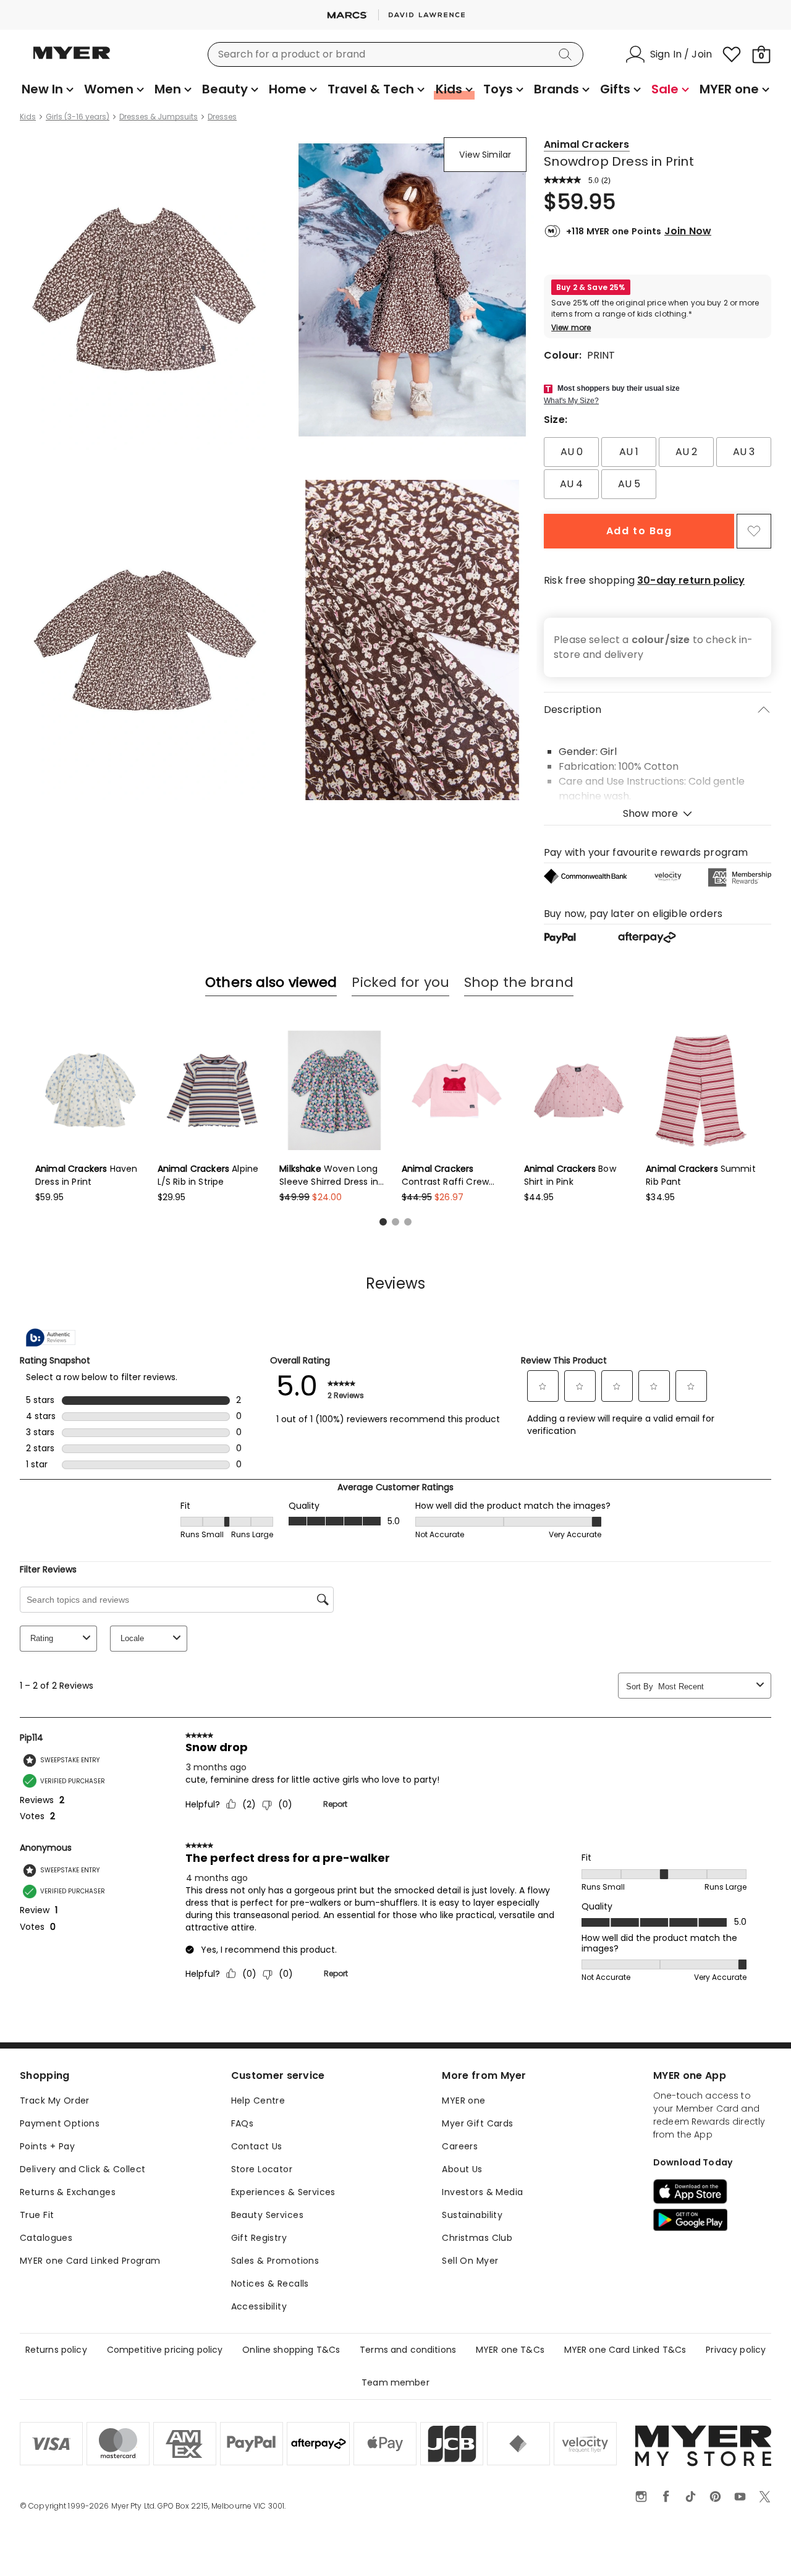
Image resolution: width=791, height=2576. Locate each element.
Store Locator (262, 2169)
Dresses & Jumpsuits (159, 117)
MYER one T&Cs (510, 2350)
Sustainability (472, 2215)
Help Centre (258, 2100)
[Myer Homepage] (72, 60)
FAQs (243, 2123)
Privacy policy (736, 2350)
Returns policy (56, 2350)
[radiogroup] (658, 468)
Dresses (222, 117)
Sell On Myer (470, 2261)
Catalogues (46, 2238)
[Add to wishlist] (754, 531)
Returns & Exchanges (68, 2192)
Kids (28, 117)
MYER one (463, 2100)
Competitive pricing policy (165, 2350)
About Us (462, 2169)
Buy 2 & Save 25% (591, 287)
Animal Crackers (586, 144)
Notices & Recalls (270, 2284)
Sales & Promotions (275, 2261)
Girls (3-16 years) (78, 117)
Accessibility (259, 2306)
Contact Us (257, 2146)
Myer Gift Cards (477, 2123)
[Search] (567, 54)
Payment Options (60, 2123)
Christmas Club (477, 2238)
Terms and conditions (408, 2350)
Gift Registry (259, 2238)
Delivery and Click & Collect (83, 2169)
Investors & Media (482, 2192)
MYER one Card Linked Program (90, 2261)
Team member (395, 2382)
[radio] (571, 452)
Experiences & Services (283, 2192)
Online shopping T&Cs (291, 2350)
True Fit (37, 2215)
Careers (460, 2146)
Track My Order (55, 2100)
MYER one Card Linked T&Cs (625, 2350)
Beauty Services (267, 2215)
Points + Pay (47, 2146)
